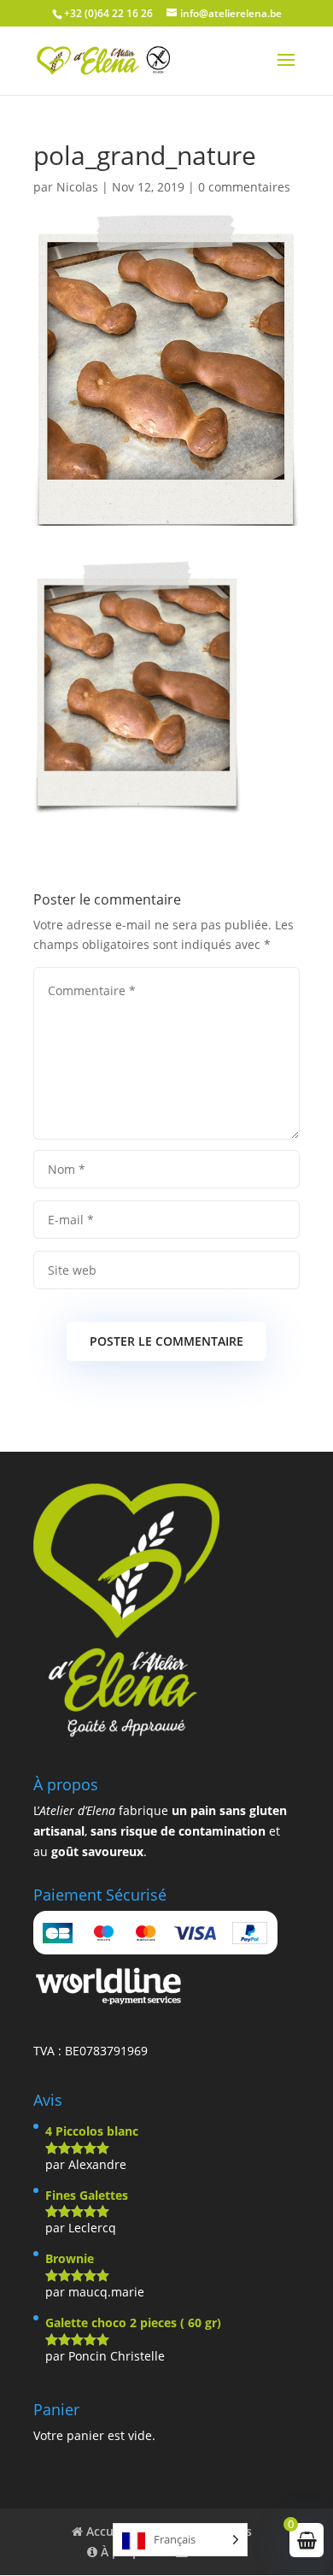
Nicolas (77, 187)
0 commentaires (244, 187)
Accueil (105, 2531)
